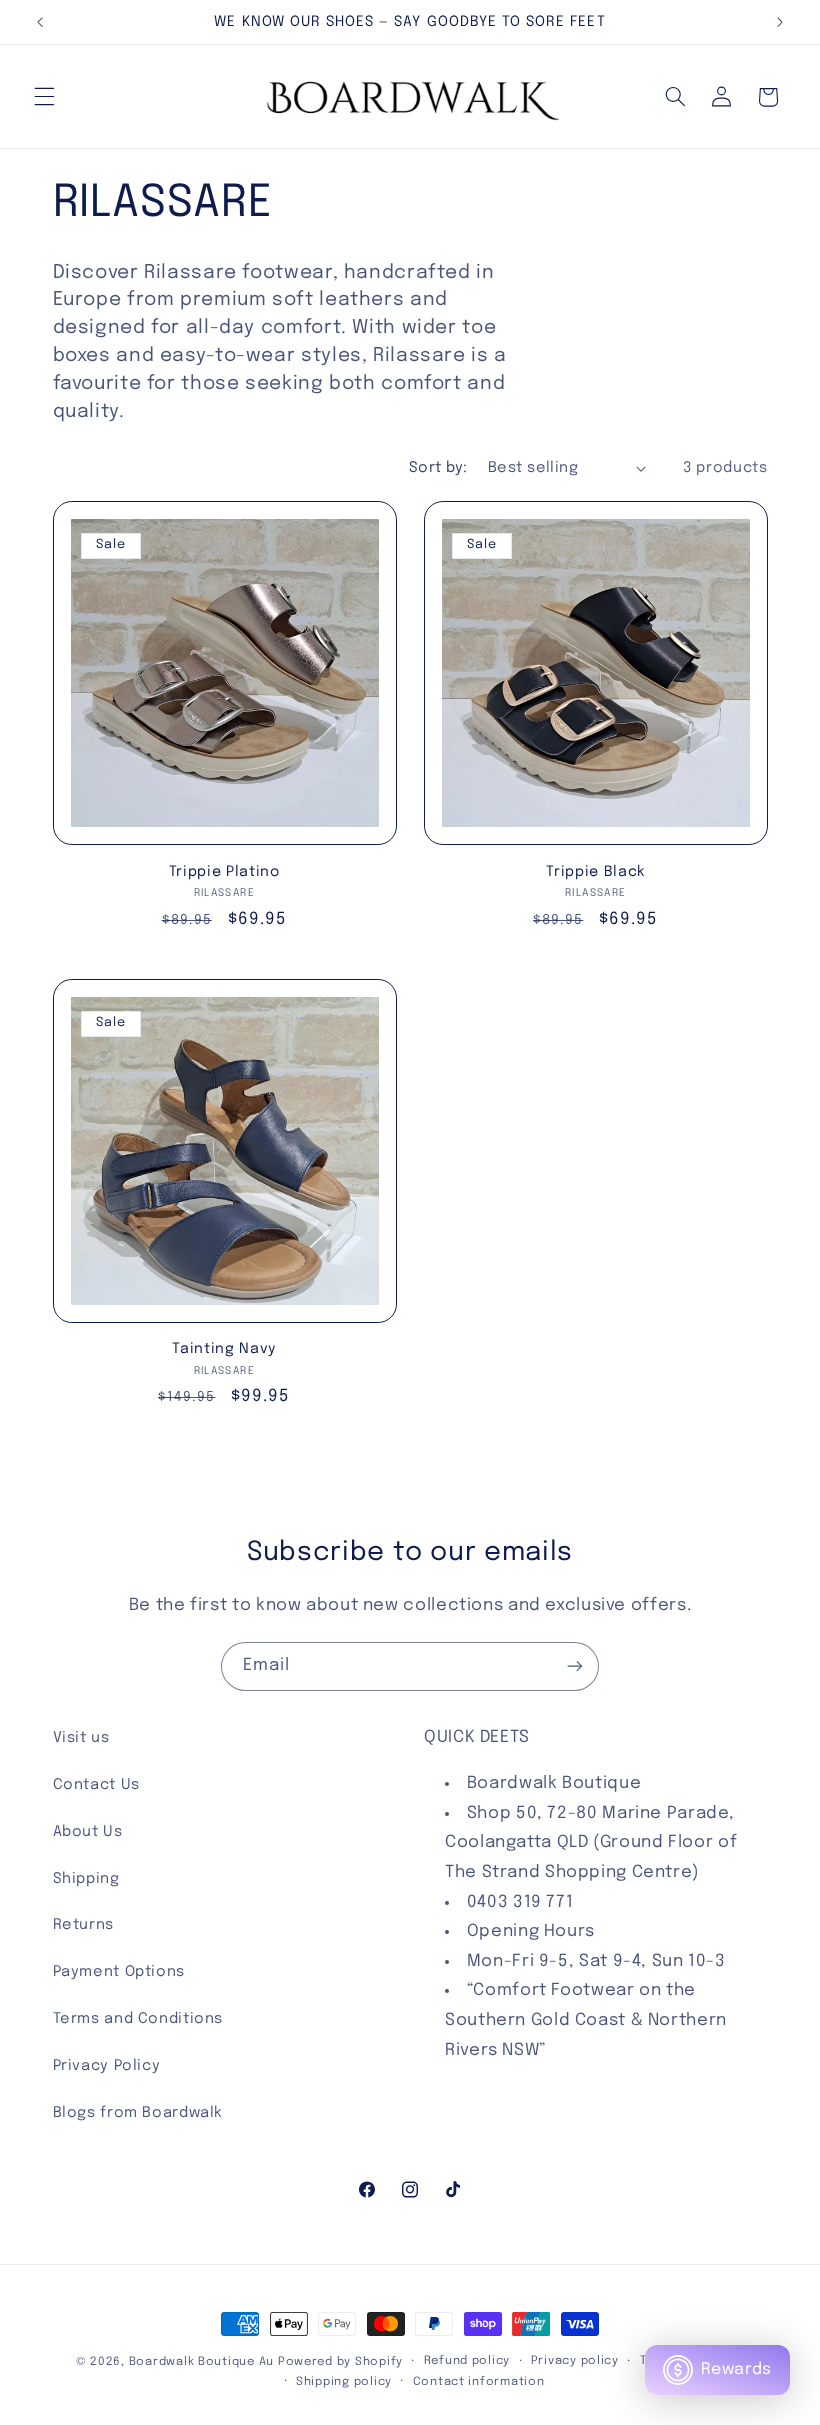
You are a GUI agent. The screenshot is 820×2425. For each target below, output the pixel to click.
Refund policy (467, 2361)
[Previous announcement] (40, 22)
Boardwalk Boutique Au (201, 2362)
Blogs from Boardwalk (138, 2112)
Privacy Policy (107, 2065)
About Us (88, 1831)
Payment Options (119, 1971)
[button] (44, 97)
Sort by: (438, 467)
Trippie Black (595, 872)
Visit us (81, 1737)
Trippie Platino (224, 872)
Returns (83, 1924)
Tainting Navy (224, 1349)
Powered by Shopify (340, 2362)
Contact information (479, 2382)
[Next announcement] (780, 22)
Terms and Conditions (138, 2018)
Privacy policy (575, 2361)
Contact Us (96, 1784)
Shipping (86, 1878)
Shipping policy (344, 2382)
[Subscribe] (575, 1666)
